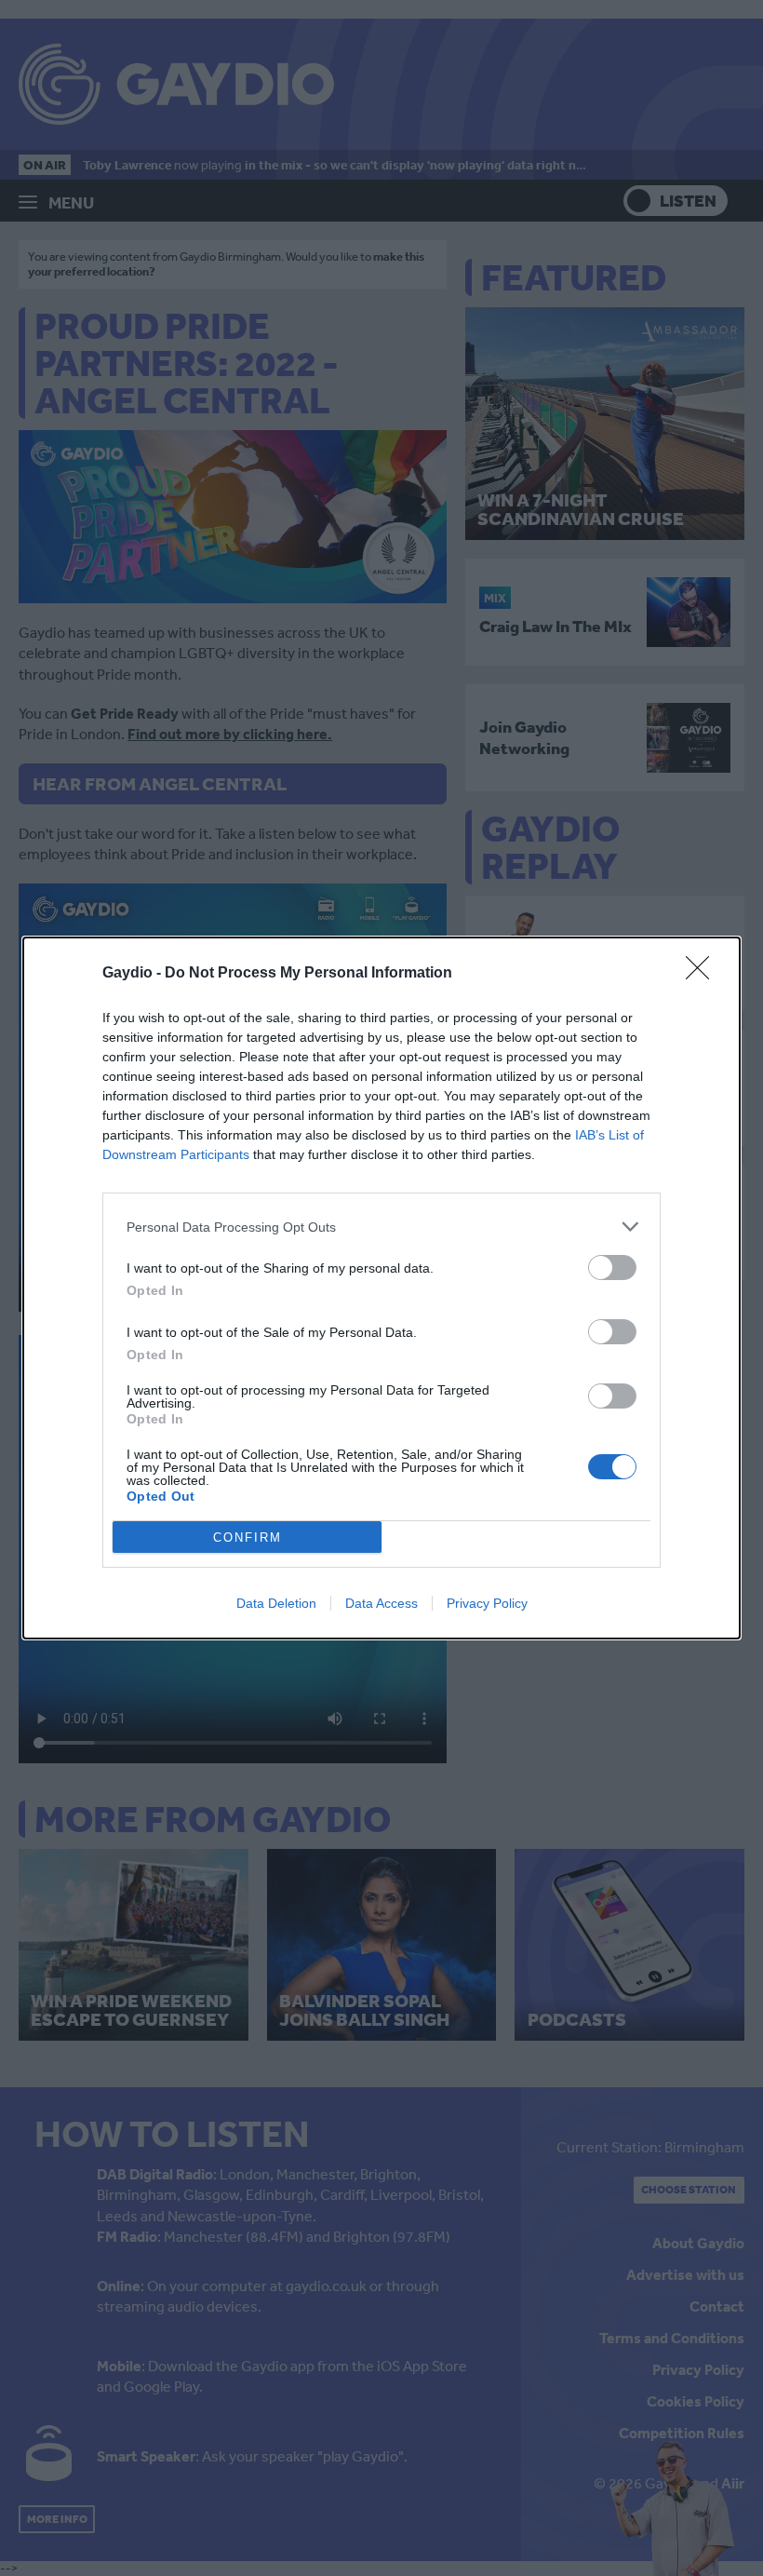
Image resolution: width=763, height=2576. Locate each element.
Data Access (381, 1603)
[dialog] (381, 1288)
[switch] (612, 1268)
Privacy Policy (487, 1603)
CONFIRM (248, 1538)
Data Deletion (276, 1603)
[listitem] (381, 1227)
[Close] (703, 974)
